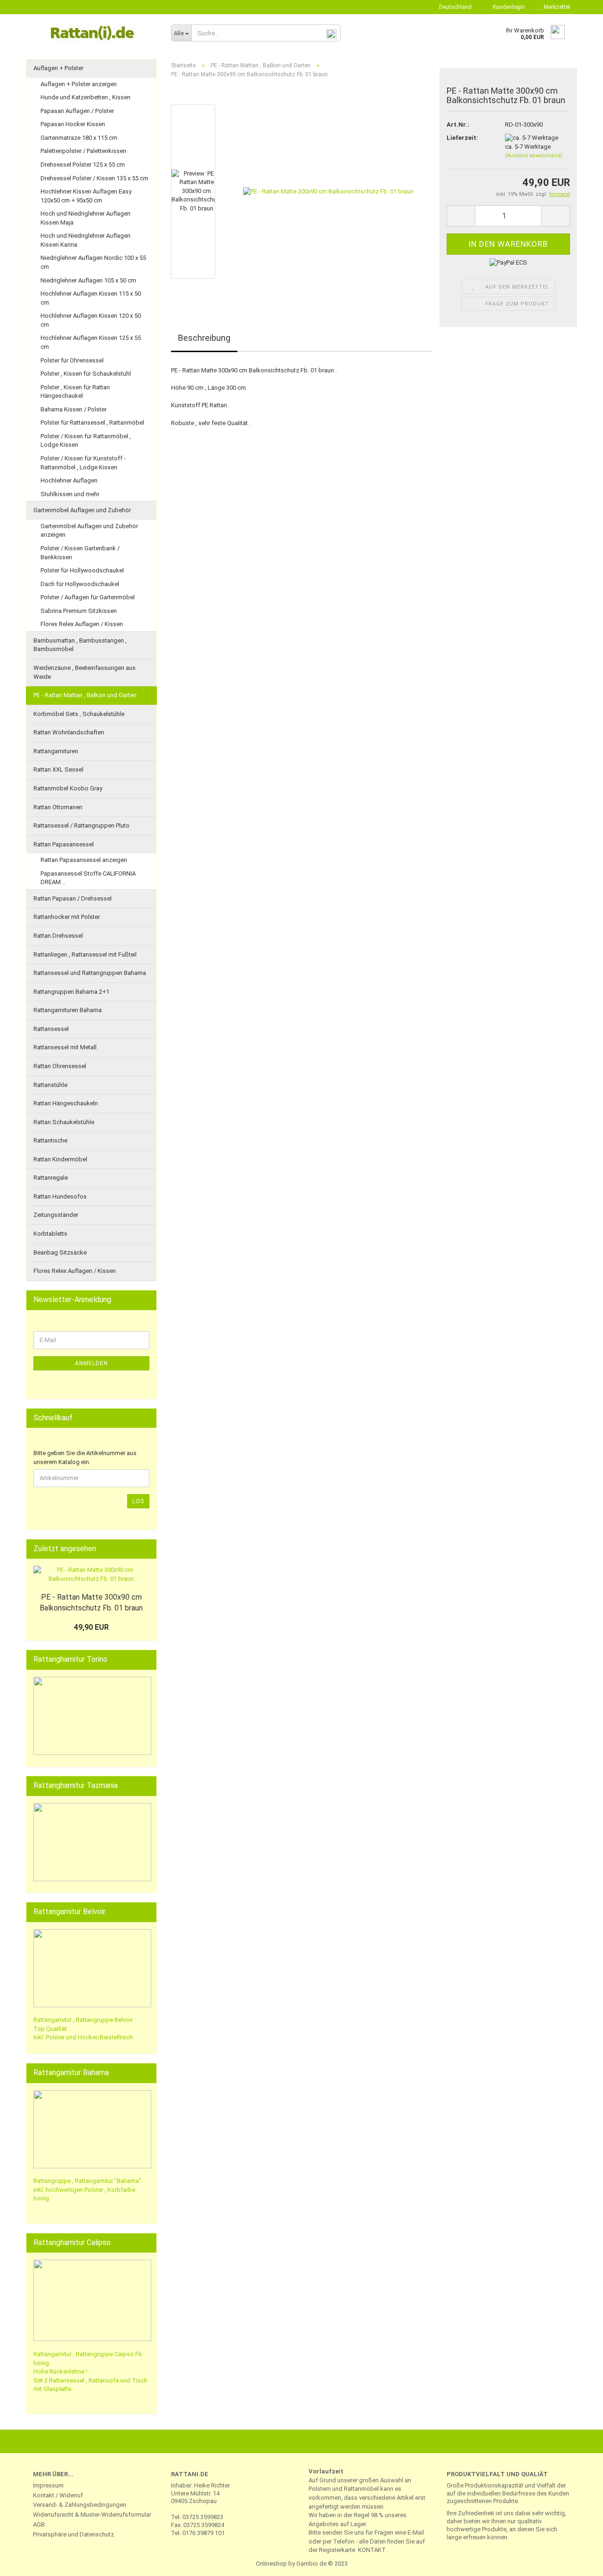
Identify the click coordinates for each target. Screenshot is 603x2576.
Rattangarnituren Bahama (68, 1010)
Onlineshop (271, 2564)
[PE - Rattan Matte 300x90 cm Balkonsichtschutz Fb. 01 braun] (328, 191)
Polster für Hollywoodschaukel (82, 570)
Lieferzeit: (462, 138)
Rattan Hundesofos (60, 1196)
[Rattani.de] (95, 33)
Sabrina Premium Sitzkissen (79, 611)
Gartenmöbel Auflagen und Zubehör (82, 510)
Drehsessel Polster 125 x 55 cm (83, 165)
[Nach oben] (577, 2562)
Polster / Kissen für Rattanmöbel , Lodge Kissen (86, 441)
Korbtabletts (50, 1234)
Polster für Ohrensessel (72, 360)
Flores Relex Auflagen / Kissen (82, 624)
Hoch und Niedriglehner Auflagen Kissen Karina (86, 240)
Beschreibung (204, 338)
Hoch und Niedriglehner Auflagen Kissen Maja (86, 218)
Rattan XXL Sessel (58, 769)
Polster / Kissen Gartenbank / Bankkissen (80, 553)
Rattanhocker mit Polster (67, 917)
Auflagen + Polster (58, 68)
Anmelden (91, 1363)
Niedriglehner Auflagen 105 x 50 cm (88, 280)
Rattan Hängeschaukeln (66, 1103)
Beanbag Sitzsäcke (60, 1252)
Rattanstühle (50, 1085)
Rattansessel (51, 1029)
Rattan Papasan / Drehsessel (73, 898)
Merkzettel (555, 7)
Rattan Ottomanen (58, 807)
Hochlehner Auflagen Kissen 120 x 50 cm (91, 320)
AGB (39, 2524)
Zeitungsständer (56, 1215)
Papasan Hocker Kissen (73, 124)
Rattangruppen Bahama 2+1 (71, 992)
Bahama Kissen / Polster (73, 409)
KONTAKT (372, 2550)
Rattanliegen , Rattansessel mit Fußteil (85, 954)
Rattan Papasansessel (64, 844)
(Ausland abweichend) (534, 156)
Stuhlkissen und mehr (70, 494)
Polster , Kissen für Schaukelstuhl (86, 374)
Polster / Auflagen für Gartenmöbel (88, 597)
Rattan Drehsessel (58, 936)
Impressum (48, 2485)
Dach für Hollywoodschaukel (80, 584)
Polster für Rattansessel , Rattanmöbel (92, 423)
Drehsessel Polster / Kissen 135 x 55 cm (94, 178)
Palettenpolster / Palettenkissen (83, 151)
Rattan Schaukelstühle (64, 1122)
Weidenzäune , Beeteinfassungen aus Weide (85, 672)
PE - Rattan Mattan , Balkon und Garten (85, 695)
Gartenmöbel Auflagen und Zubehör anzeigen (89, 531)
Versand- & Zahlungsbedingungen (80, 2505)
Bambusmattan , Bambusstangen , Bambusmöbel (80, 645)
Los (138, 1501)
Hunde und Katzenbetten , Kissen (86, 97)
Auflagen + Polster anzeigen (79, 84)
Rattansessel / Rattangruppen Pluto (81, 825)
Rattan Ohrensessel (60, 1066)
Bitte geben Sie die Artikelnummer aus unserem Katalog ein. (85, 1457)
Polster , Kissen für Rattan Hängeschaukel (75, 392)
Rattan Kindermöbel (60, 1159)
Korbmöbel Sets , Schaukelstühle (79, 714)
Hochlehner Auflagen (69, 480)
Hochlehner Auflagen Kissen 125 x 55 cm (91, 342)
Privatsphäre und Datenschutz (73, 2534)
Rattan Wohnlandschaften (69, 732)
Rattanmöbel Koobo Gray (68, 788)
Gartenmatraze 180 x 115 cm (79, 138)
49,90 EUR (91, 1627)
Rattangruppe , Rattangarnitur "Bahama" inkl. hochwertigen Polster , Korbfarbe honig (87, 2190)
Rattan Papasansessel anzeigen (84, 860)
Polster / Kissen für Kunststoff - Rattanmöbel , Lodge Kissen (83, 463)
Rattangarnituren (56, 751)
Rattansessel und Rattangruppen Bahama (90, 973)
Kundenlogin (507, 7)
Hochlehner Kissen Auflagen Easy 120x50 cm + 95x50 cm (86, 196)
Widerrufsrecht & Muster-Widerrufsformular (92, 2515)
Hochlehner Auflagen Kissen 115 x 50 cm (91, 298)
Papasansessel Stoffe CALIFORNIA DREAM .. (88, 878)
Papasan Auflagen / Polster (77, 111)
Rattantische (50, 1140)
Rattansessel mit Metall (65, 1047)
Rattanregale (51, 1178)
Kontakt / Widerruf (58, 2495)
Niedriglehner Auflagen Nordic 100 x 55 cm (93, 262)
